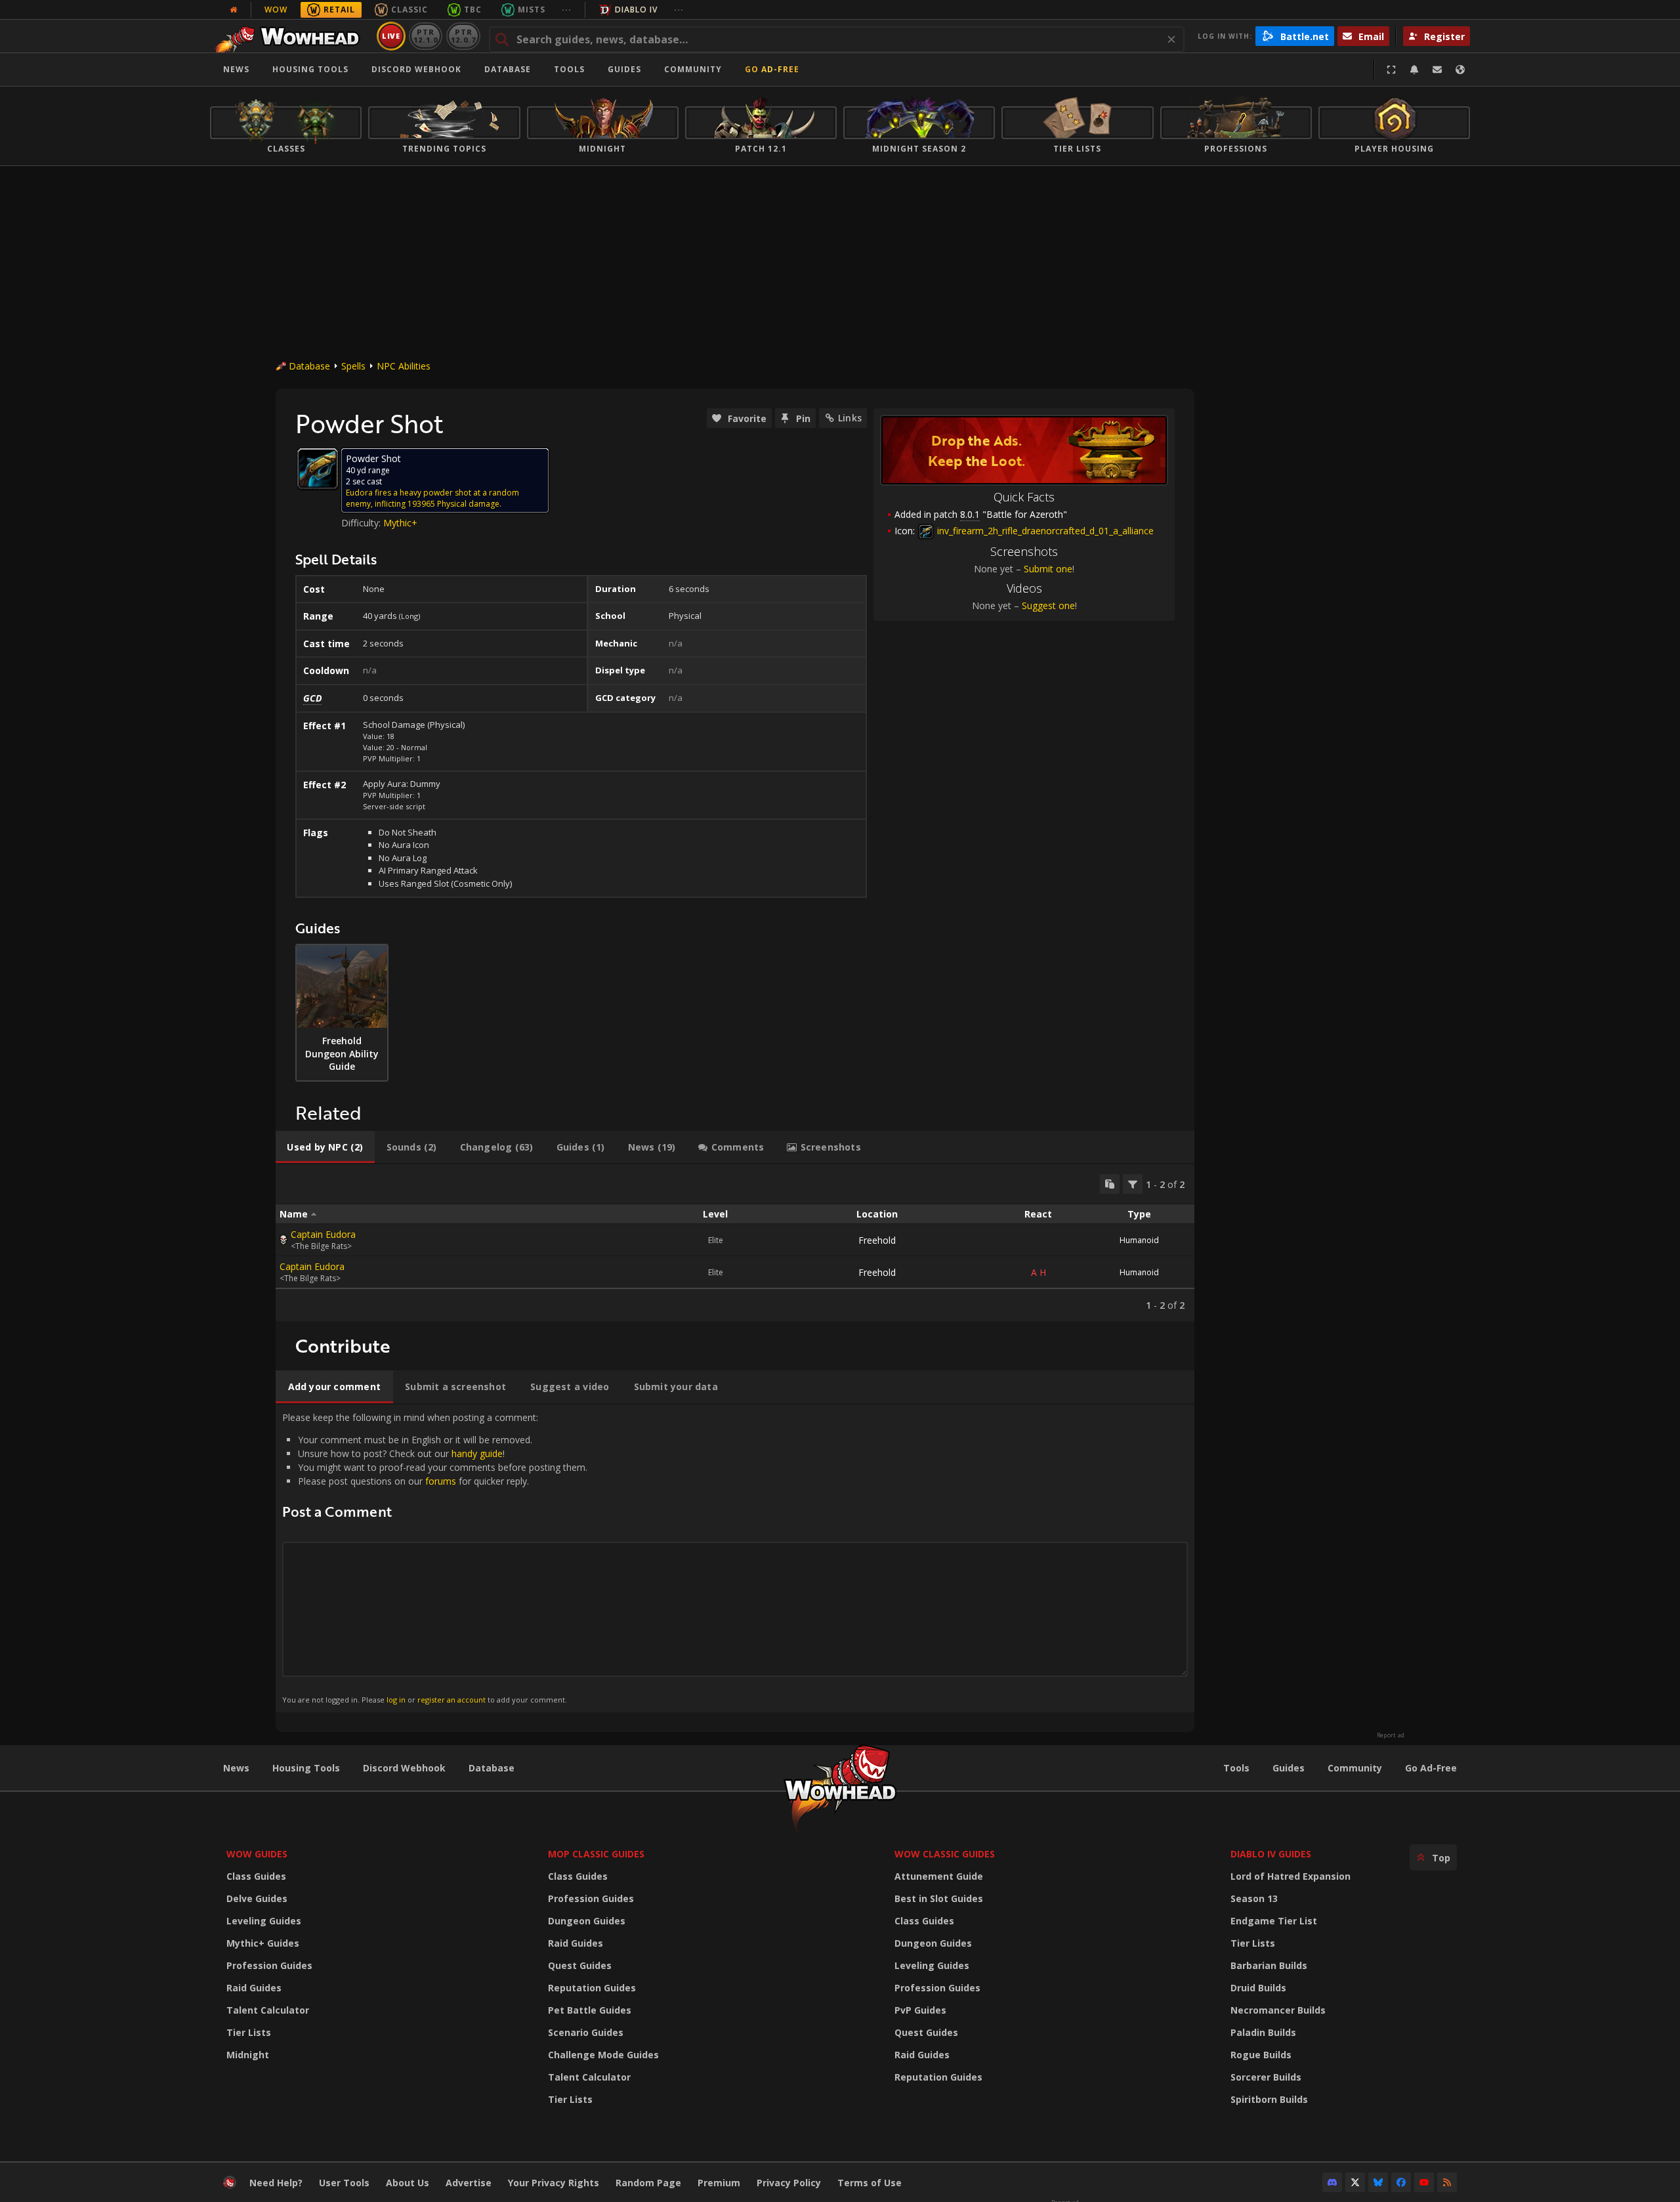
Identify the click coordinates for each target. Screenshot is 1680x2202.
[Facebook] (1401, 2182)
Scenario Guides (586, 2032)
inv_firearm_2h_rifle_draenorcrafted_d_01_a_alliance (1044, 531)
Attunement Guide (939, 1876)
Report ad (1391, 1735)
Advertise (469, 2183)
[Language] (1460, 70)
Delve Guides (257, 1898)
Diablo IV (636, 10)
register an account (451, 1700)
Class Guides (256, 1876)
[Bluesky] (1378, 2182)
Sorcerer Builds (1266, 2077)
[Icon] (318, 469)
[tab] (325, 1147)
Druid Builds (1258, 1988)
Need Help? (276, 2183)
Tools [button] (569, 69)
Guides (624, 69)
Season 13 (1254, 1898)
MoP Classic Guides (596, 1854)
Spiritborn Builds (1269, 2099)
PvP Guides (920, 2010)
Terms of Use (870, 2183)
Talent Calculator (268, 2010)
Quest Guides (580, 1965)
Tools (1236, 1768)
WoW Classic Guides (945, 1854)
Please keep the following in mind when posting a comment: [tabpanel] (435, 1558)
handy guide (477, 1453)
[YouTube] (1424, 2182)
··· (567, 10)
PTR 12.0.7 (463, 36)
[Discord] (1332, 2182)
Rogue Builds (1261, 2055)
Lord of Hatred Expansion (1291, 1876)
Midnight (248, 2055)
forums (441, 1481)
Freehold (877, 1240)
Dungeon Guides (587, 1921)
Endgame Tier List (1274, 1921)
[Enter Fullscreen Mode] (1391, 70)
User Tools (344, 2183)
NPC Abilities (404, 366)
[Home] (291, 36)
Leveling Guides (264, 1921)
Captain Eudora (323, 1234)
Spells (353, 366)
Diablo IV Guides (1271, 1854)
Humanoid (1139, 1240)
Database (508, 69)
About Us (408, 2183)
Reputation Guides (592, 1988)
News (236, 69)
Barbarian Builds (1269, 1965)
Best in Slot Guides (939, 1898)
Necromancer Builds (1278, 2010)
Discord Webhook (416, 69)
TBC (473, 10)
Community (693, 69)
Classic (409, 10)
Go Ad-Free (772, 69)
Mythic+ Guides (263, 1943)
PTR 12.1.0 (426, 36)
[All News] (234, 10)
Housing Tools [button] (310, 69)
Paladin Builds (1263, 2032)
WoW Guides (257, 1854)
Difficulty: (362, 523)
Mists (532, 10)
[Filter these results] (1133, 1184)
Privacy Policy (789, 2183)
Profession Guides (269, 1965)
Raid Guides (254, 1988)
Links (850, 418)
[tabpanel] (735, 1243)
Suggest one (1048, 605)
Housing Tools (306, 1768)
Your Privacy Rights (554, 2183)
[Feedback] (1437, 70)
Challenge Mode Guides (603, 2055)
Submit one (1048, 569)
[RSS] (1447, 2182)
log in (396, 1700)
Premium (719, 2183)
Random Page (648, 2183)
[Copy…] (1110, 1184)
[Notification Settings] (1414, 70)
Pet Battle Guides (590, 2010)
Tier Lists (249, 2032)
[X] (1355, 2182)
